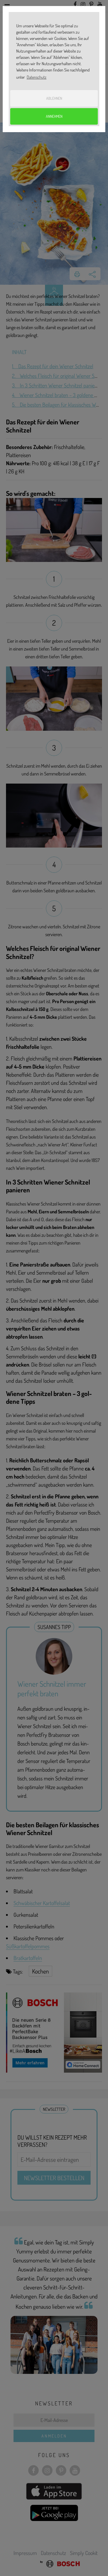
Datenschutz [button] (37, 77)
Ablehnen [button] (54, 98)
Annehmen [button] (54, 116)
